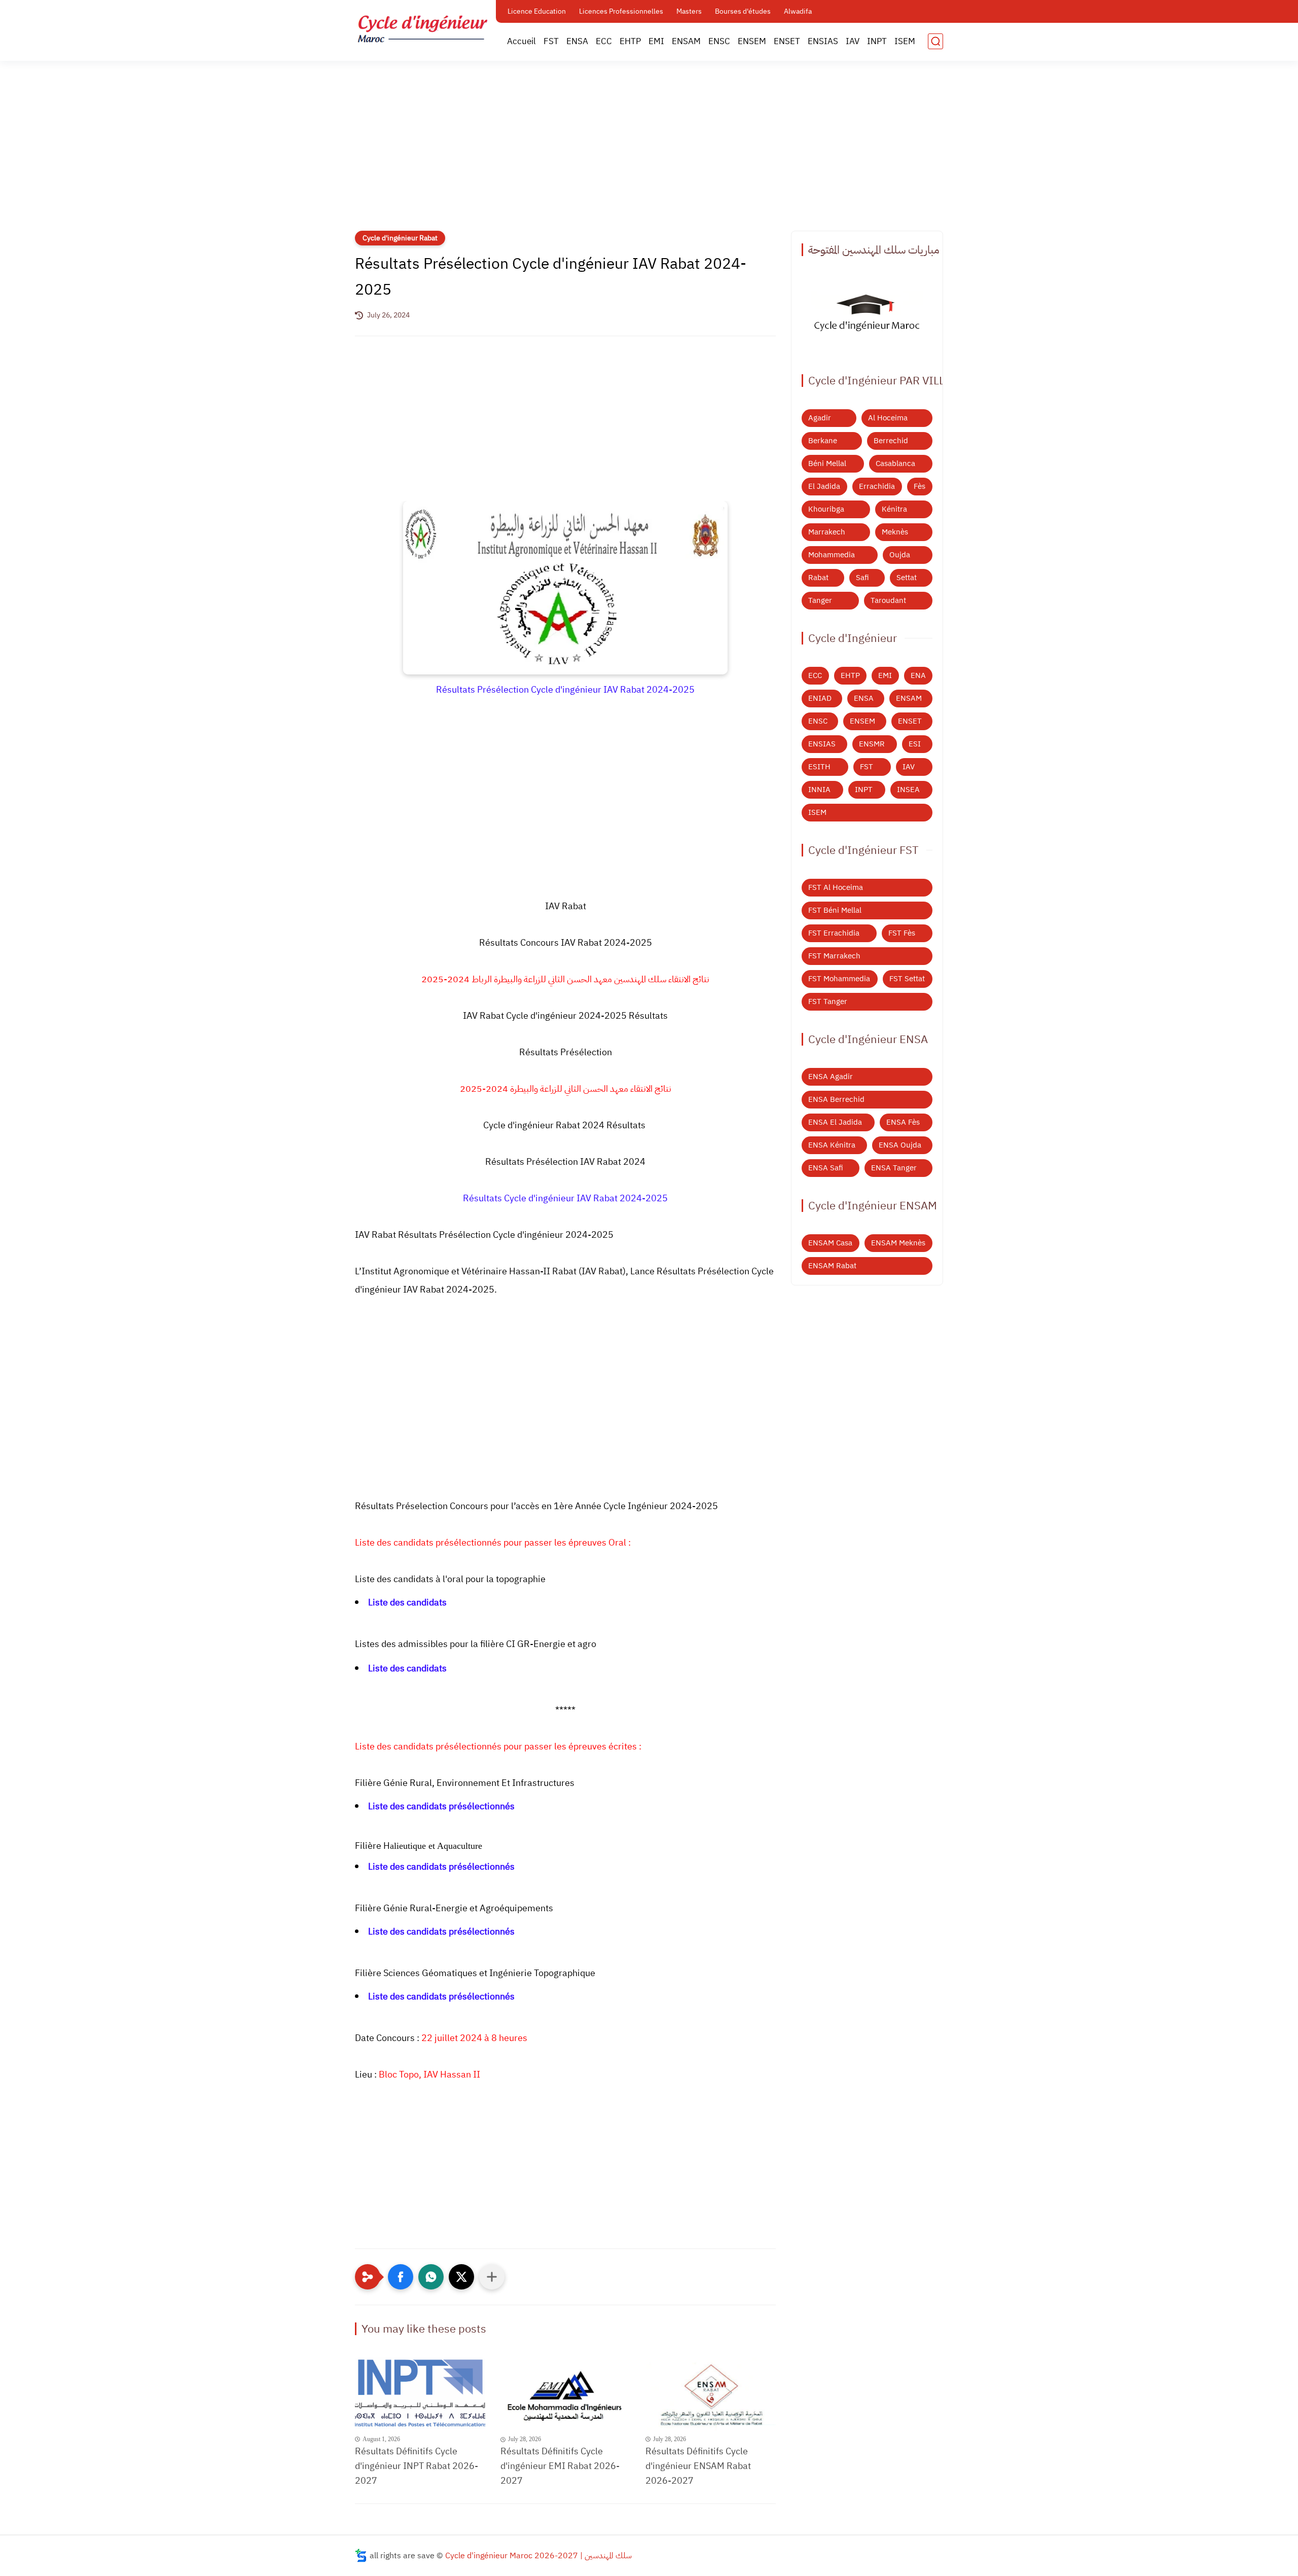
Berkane (823, 441)
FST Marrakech (834, 956)
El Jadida (824, 486)
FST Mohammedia (839, 979)
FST (551, 41)
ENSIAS (823, 41)
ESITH (819, 767)
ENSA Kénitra (832, 1145)
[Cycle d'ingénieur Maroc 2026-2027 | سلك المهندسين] (423, 29)
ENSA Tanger (894, 1168)
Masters (689, 11)
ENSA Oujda (900, 1145)
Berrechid (891, 441)
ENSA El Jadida (835, 1122)
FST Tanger (828, 1001)
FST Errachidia (834, 933)
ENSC (719, 41)
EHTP (630, 41)
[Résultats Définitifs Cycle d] (420, 2394)
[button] (401, 2277)
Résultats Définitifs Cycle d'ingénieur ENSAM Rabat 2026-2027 (698, 2466)
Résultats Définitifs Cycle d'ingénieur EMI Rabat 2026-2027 (560, 2466)
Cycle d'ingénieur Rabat (400, 238)
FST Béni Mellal (835, 910)
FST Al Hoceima (836, 887)
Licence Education (537, 11)
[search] (935, 41)
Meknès (895, 532)
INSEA (908, 790)
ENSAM (686, 41)
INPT (877, 41)
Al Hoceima (888, 418)
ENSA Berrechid (836, 1099)
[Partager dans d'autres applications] (492, 2277)
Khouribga (826, 509)
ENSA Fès (903, 1122)
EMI (656, 41)
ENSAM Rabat (832, 1266)
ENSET (787, 41)
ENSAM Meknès (898, 1243)
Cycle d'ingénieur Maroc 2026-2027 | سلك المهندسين (538, 2556)
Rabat (818, 578)
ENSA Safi (826, 1168)
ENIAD (820, 698)
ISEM (905, 41)
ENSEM (752, 41)
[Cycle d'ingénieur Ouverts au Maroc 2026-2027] (867, 315)
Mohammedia (832, 555)
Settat (907, 578)
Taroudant (888, 600)
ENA (918, 675)
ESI (915, 744)
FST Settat (907, 979)
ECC (604, 41)
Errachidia (877, 486)
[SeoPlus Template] (361, 2555)
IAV (853, 41)
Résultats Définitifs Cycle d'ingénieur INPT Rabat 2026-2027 (417, 2466)
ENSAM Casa (830, 1243)
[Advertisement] (649, 152)
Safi (862, 578)
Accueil (521, 41)
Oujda (900, 555)
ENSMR (872, 744)
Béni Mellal (827, 463)
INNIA (819, 790)
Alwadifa (798, 11)
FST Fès (902, 933)
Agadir (820, 418)
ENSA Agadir (831, 1077)
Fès (920, 486)
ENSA (577, 41)
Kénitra (894, 509)
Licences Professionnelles (621, 11)
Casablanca (895, 463)
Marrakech (827, 532)
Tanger (820, 600)
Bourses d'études (743, 11)
